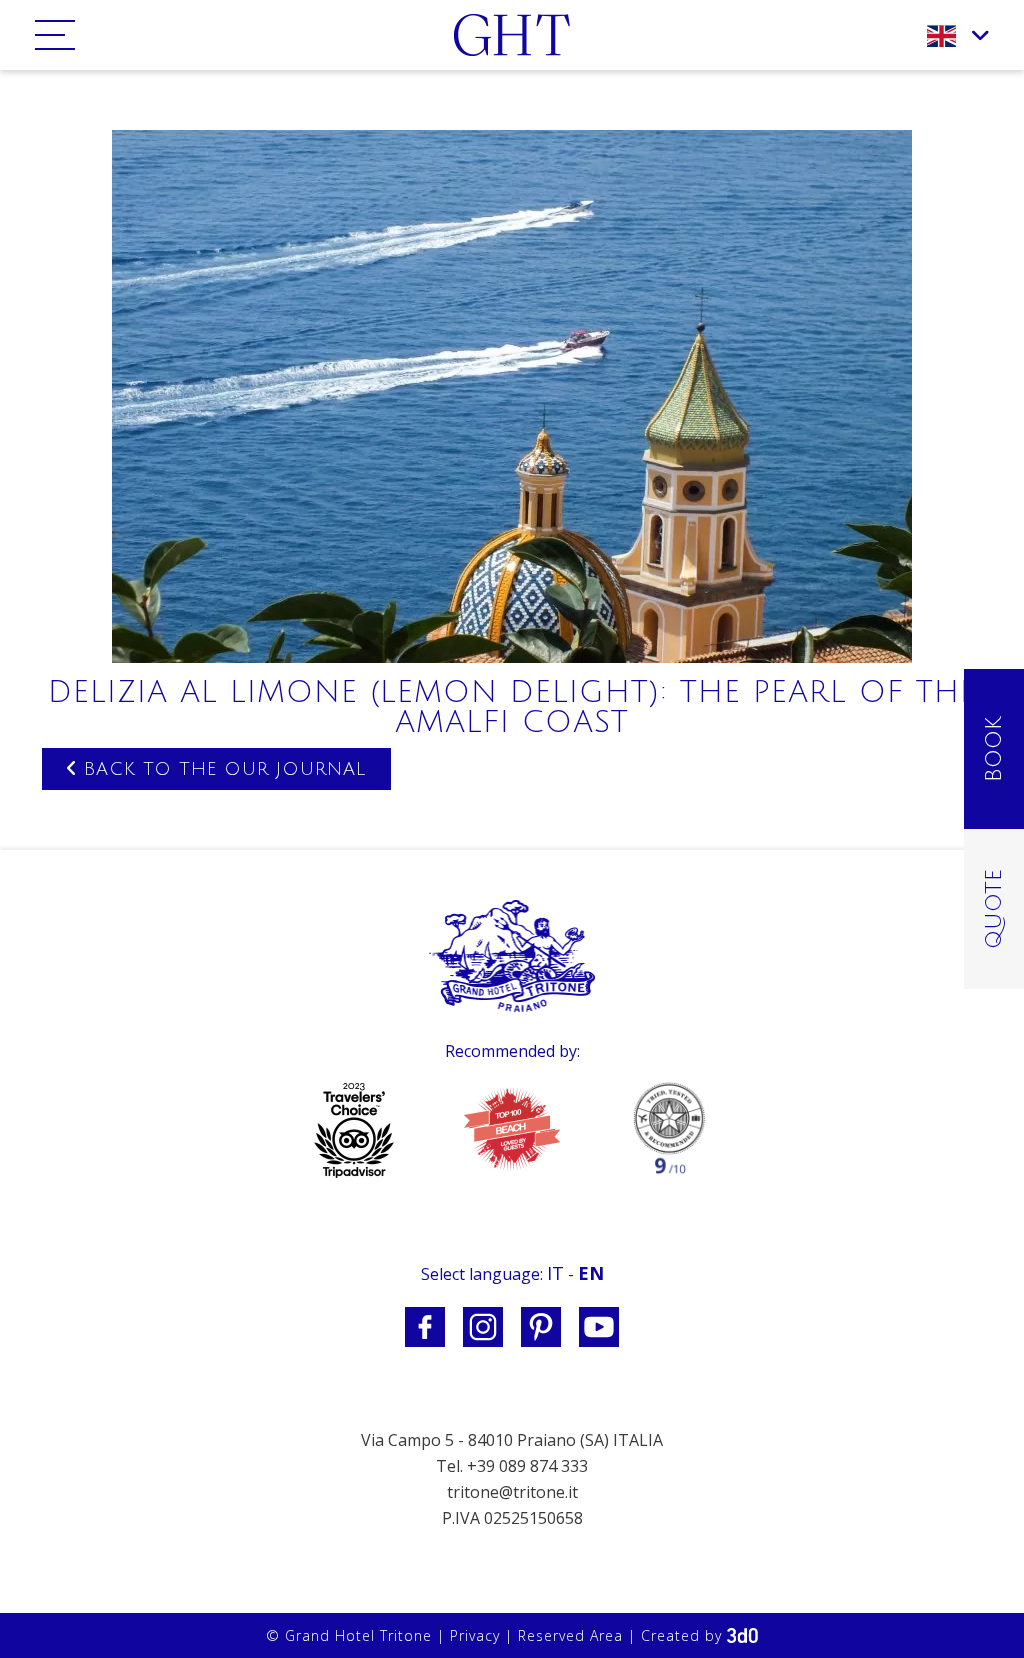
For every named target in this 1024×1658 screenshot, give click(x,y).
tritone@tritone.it (512, 1492)
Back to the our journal (221, 769)
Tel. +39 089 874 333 (512, 1466)
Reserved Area (570, 1635)
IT (555, 1273)
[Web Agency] (742, 1635)
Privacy (475, 1635)
